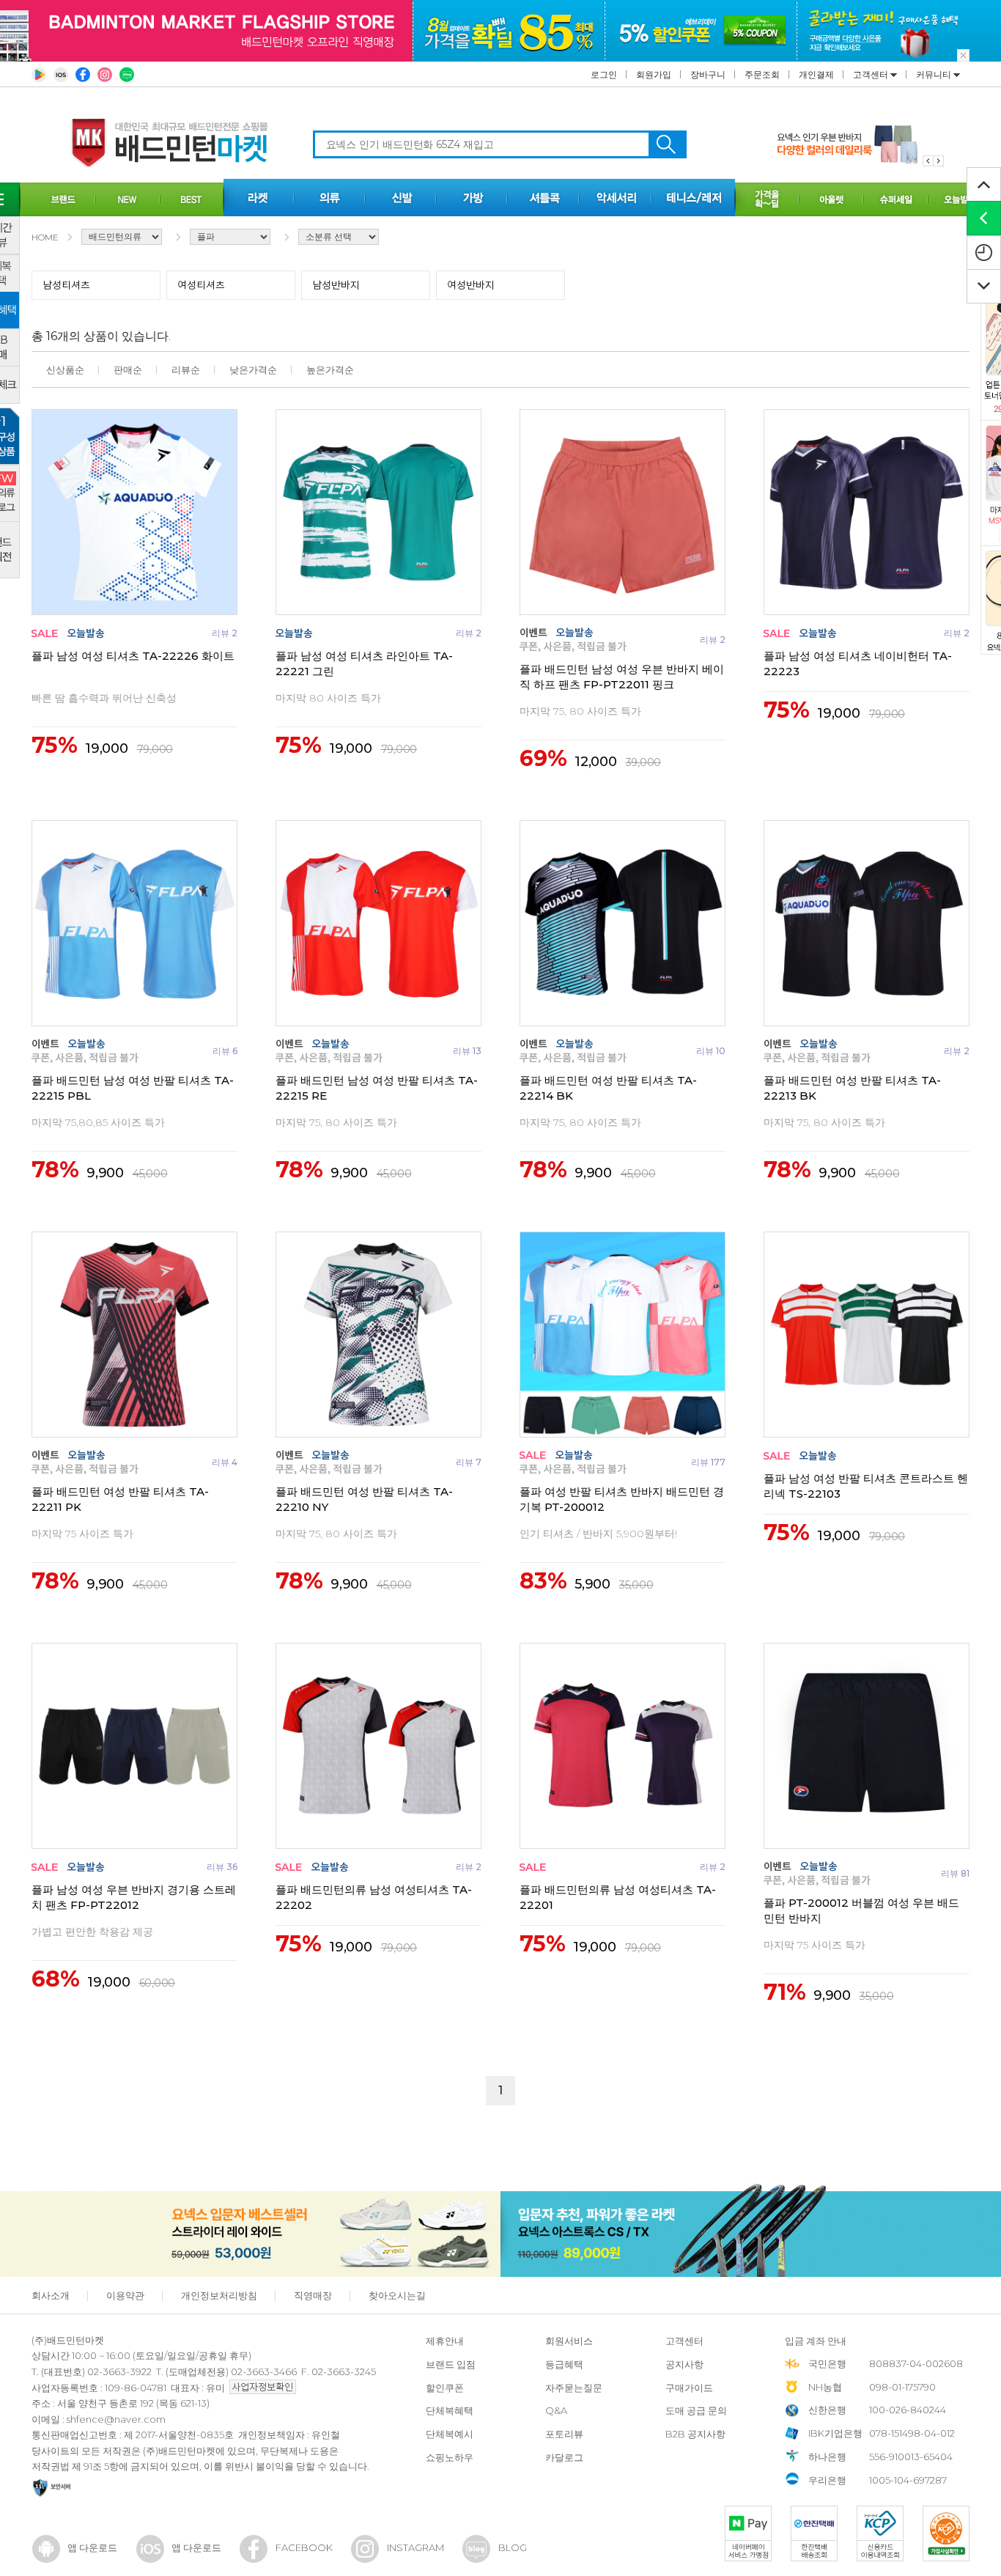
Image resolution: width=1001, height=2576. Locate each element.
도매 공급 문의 (696, 2410)
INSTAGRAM (415, 2547)
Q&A (556, 2410)
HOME (45, 237)
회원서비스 (569, 2341)
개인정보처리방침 (219, 2295)
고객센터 (872, 74)
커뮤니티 (935, 74)
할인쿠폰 (445, 2388)
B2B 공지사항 (695, 2434)
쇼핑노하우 (450, 2457)
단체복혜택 (450, 2410)
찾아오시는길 (397, 2295)
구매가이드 (689, 2388)
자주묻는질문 (574, 2388)
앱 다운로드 (92, 2547)
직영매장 (313, 2295)
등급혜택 (564, 2364)
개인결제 (816, 74)
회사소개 (51, 2295)
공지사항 (684, 2364)
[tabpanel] (860, 144)
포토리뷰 (564, 2434)
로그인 (604, 74)
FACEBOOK (304, 2547)
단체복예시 (450, 2434)
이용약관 (125, 2295)
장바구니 (708, 74)
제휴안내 (445, 2341)
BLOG (513, 2547)
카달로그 (564, 2457)
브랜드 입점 (451, 2364)
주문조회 (762, 74)
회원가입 (654, 74)
